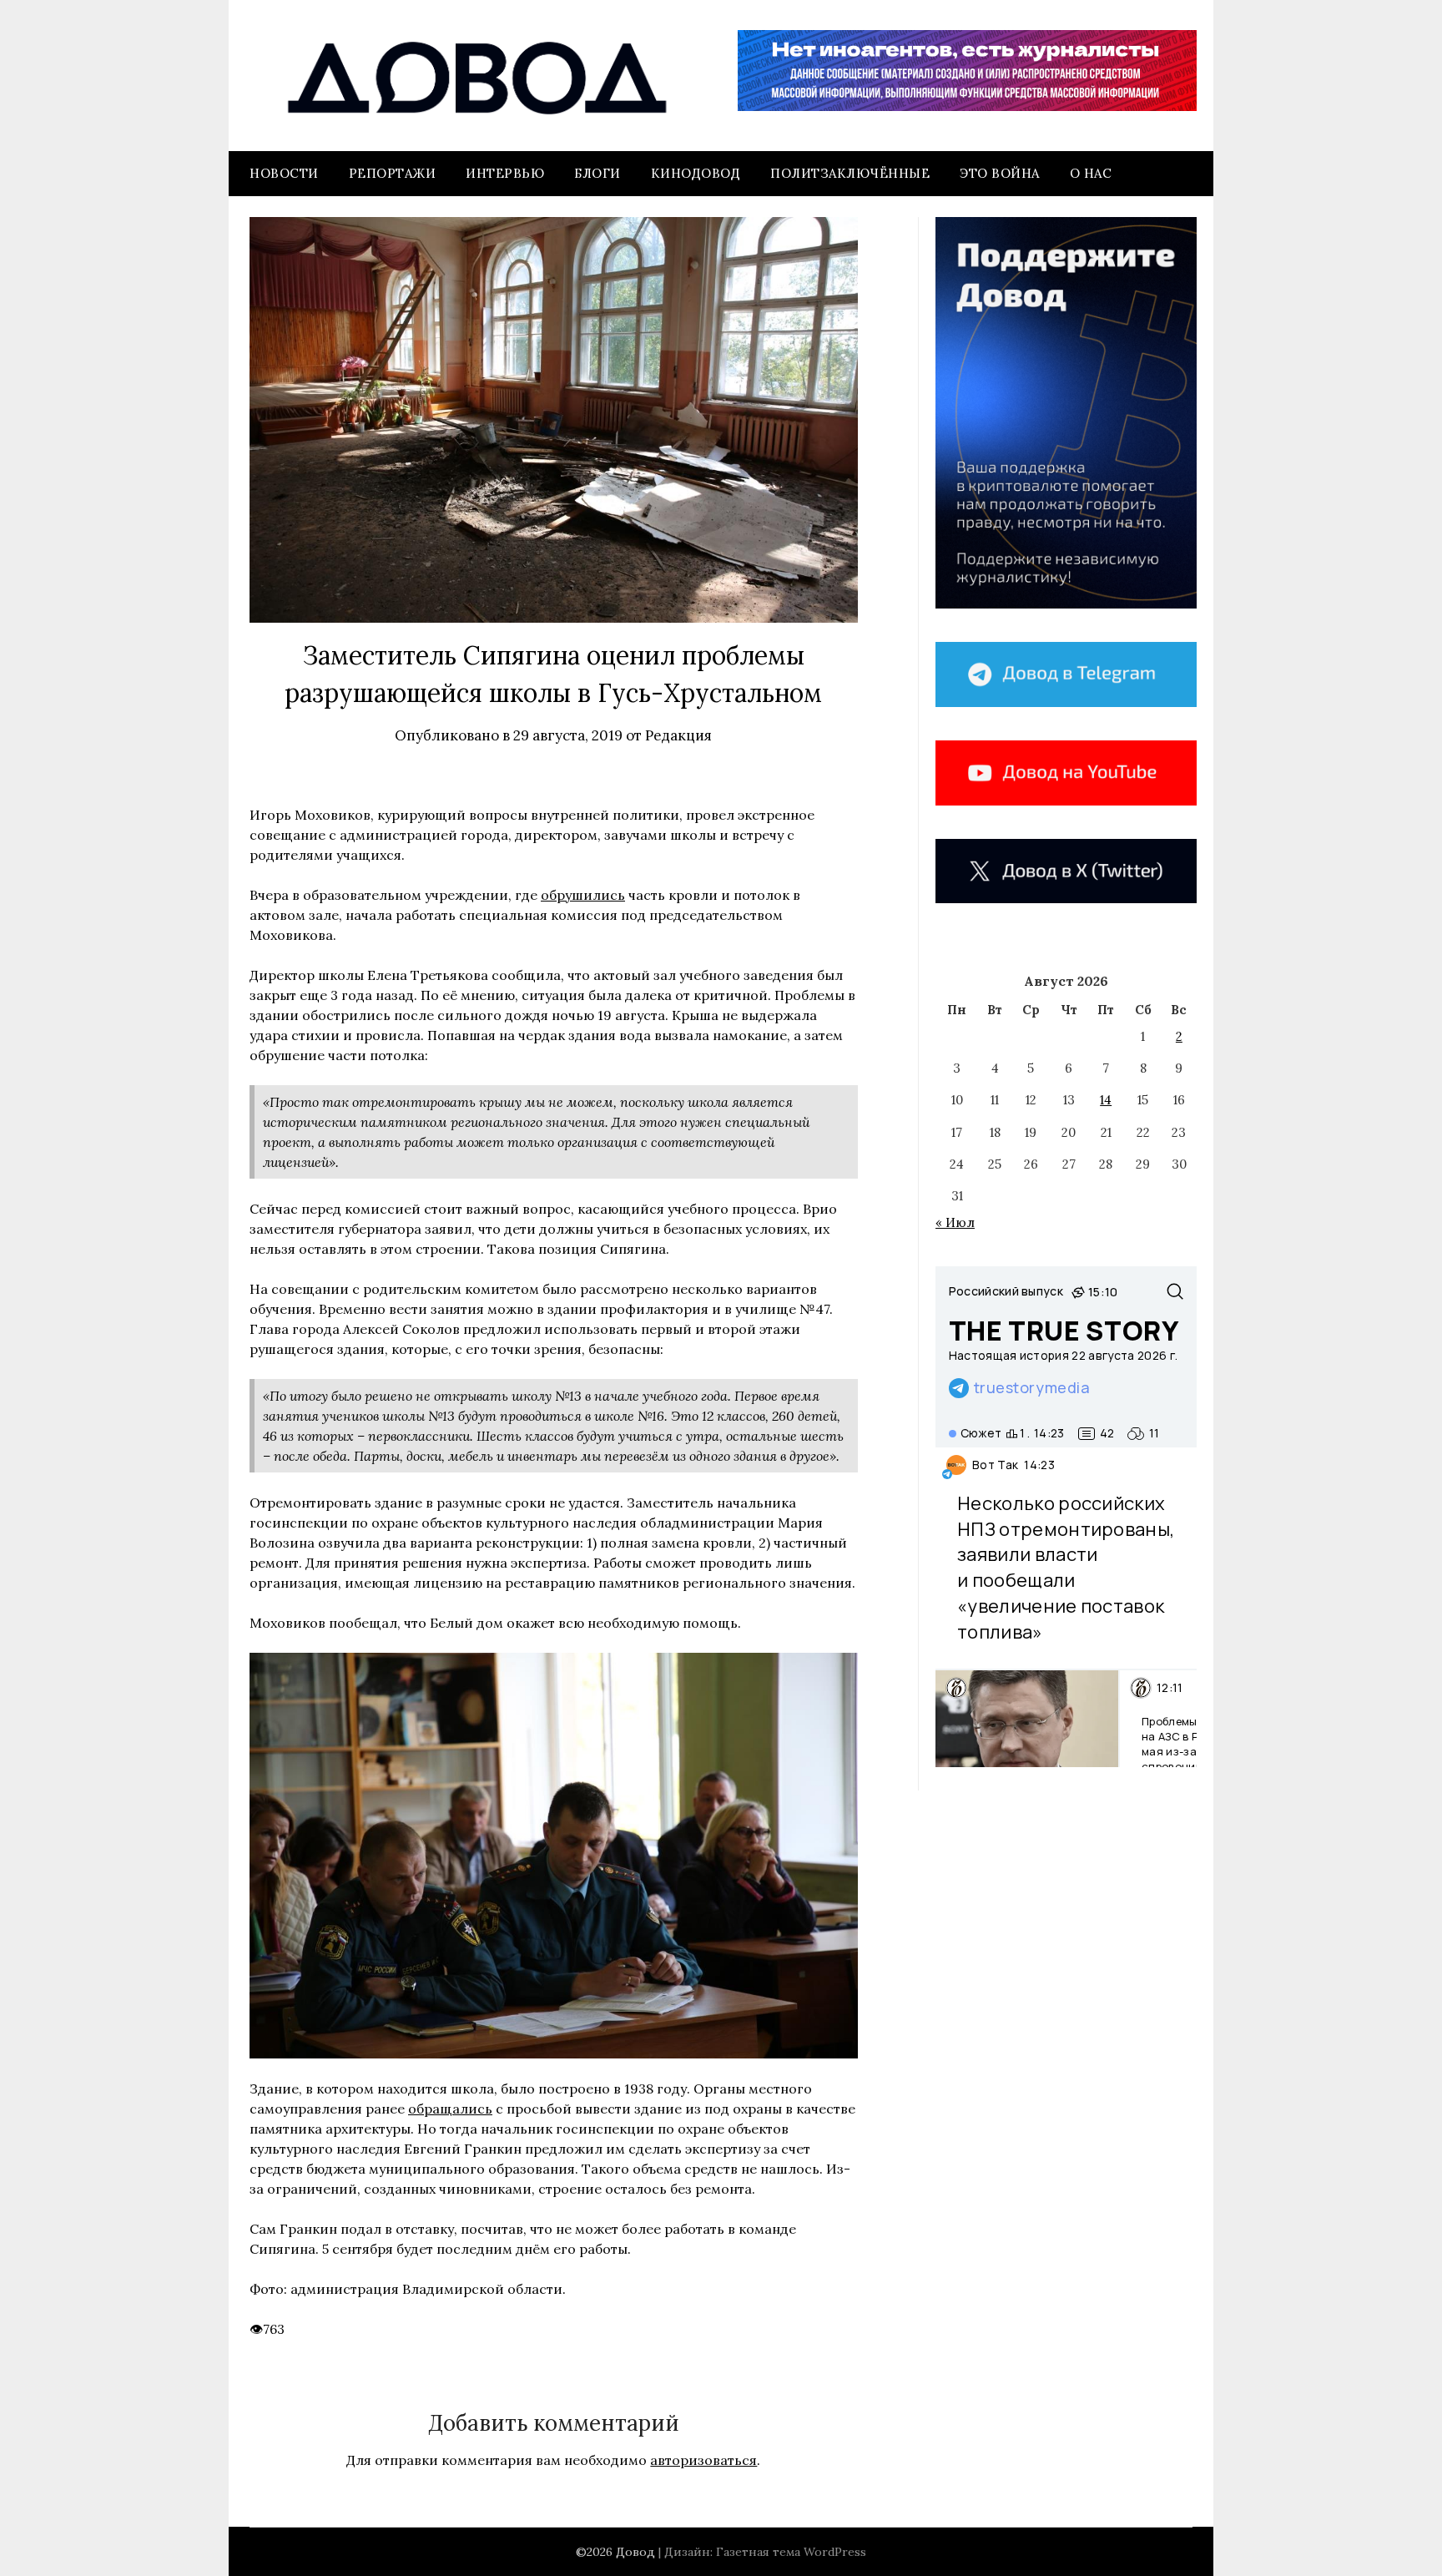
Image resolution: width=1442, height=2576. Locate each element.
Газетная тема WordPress (791, 2552)
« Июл (955, 1222)
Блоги (597, 173)
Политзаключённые (850, 173)
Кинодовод (696, 173)
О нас (1091, 173)
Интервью (505, 173)
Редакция (678, 735)
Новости (284, 173)
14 (1106, 1100)
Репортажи (393, 173)
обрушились (583, 895)
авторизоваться (703, 2460)
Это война (1000, 173)
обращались (450, 2109)
